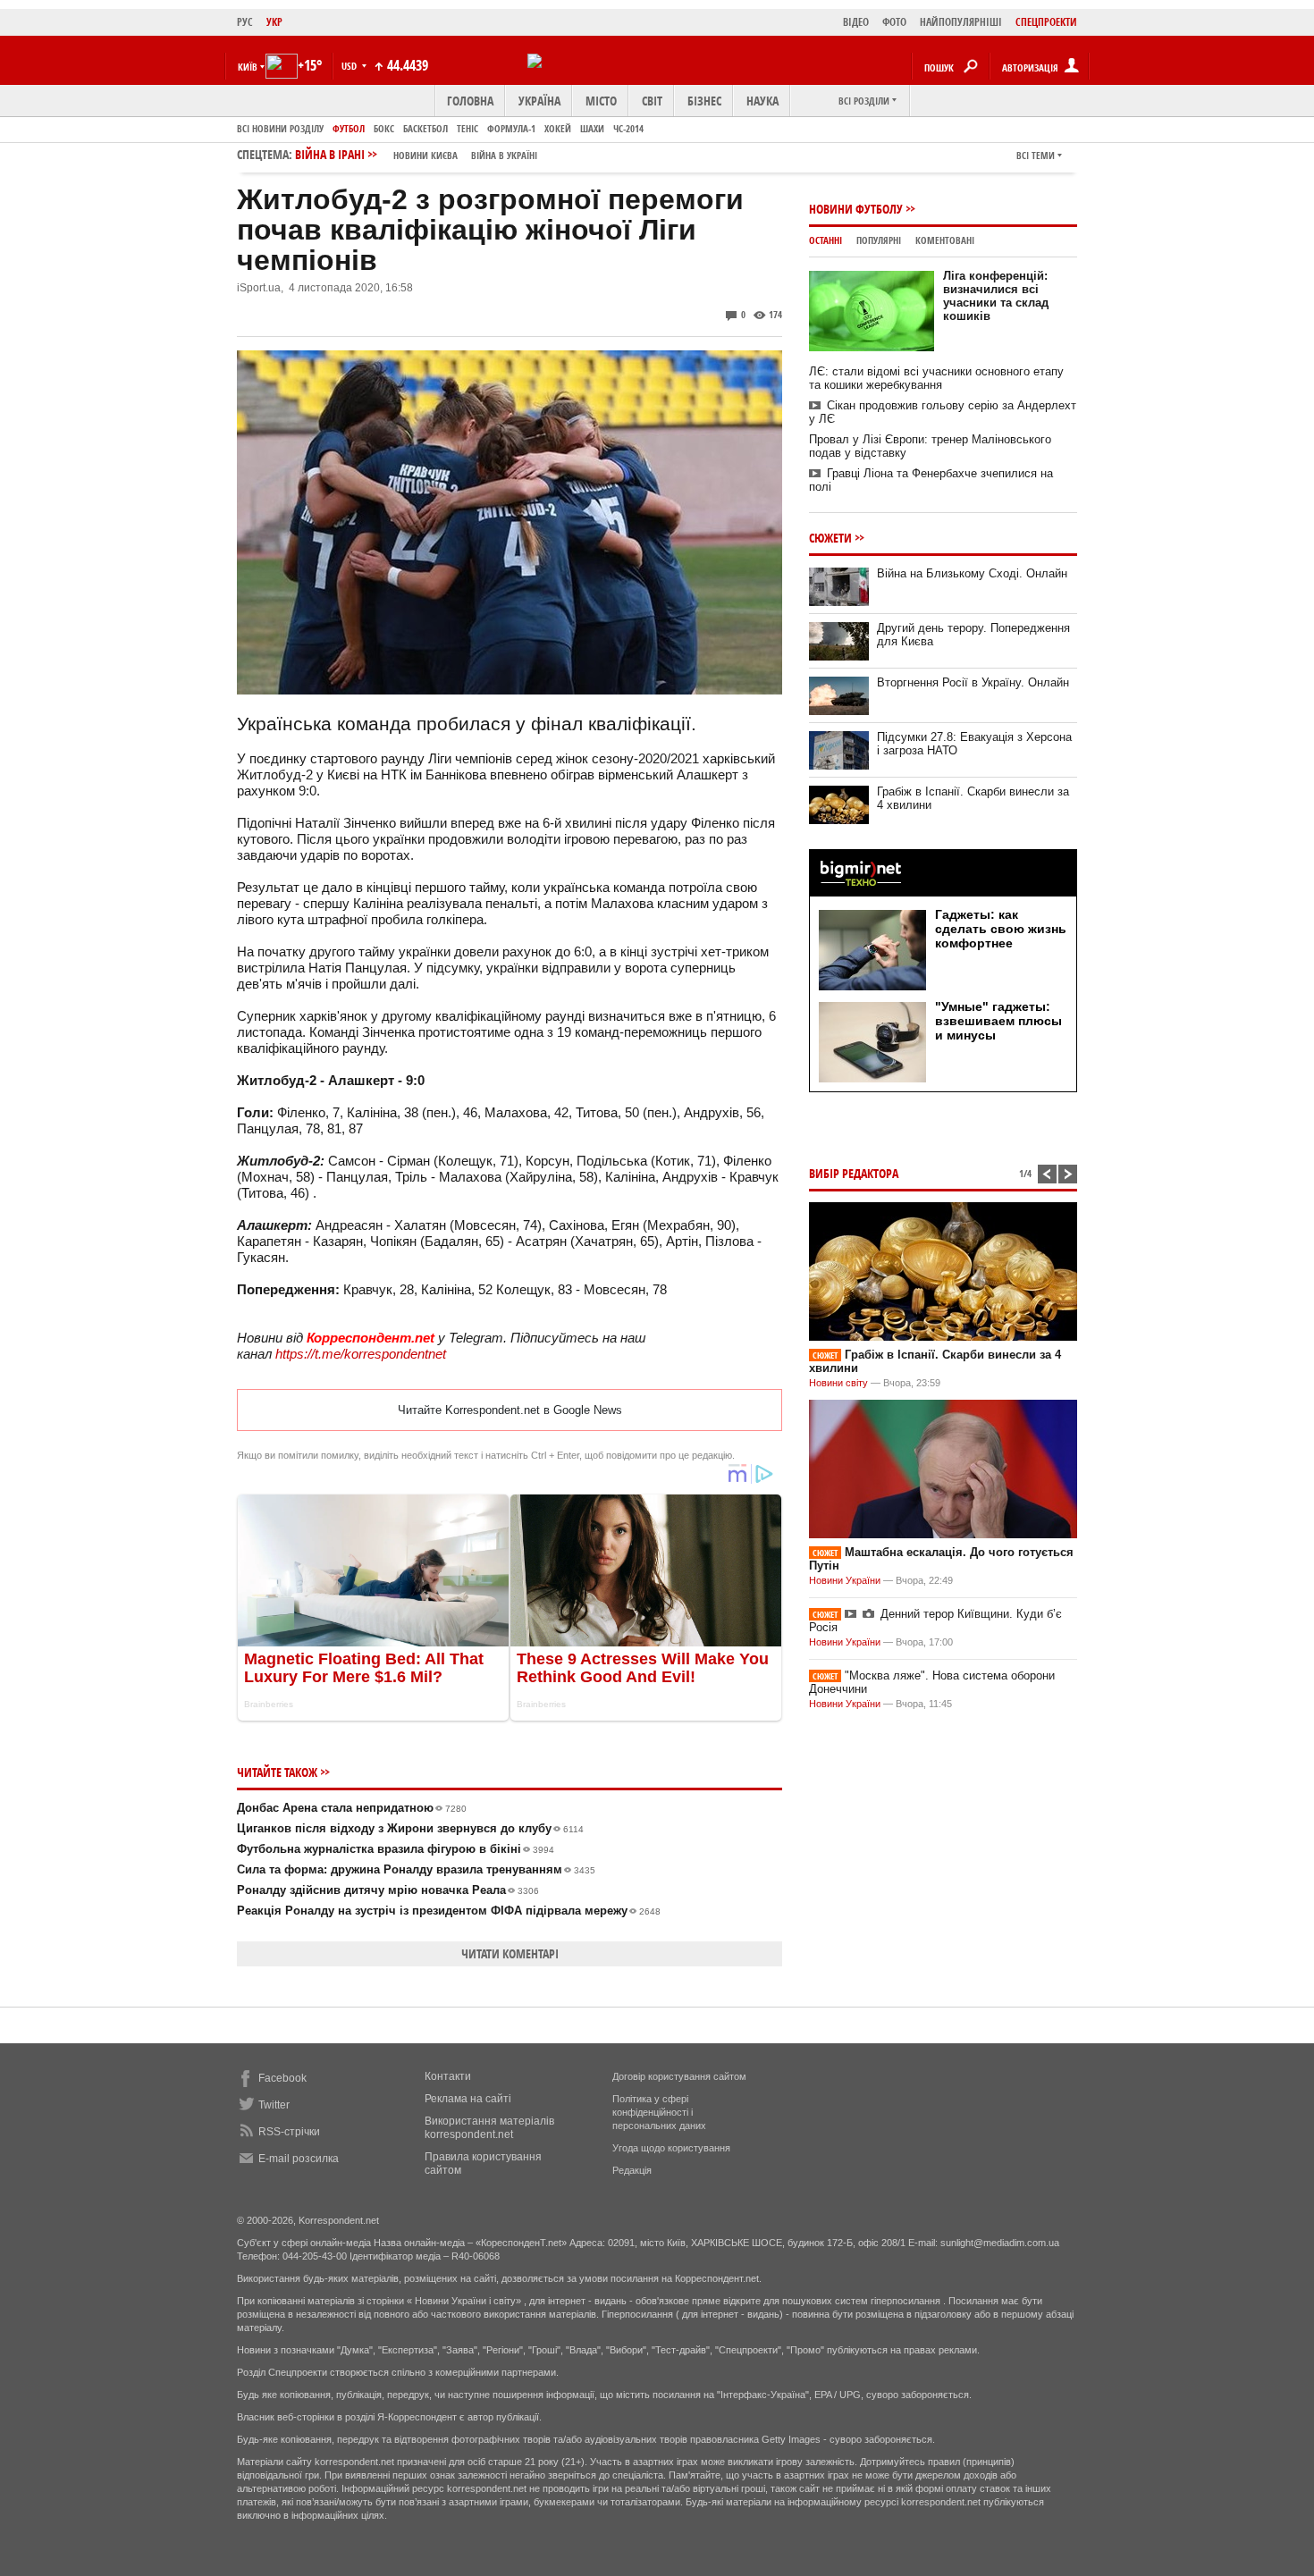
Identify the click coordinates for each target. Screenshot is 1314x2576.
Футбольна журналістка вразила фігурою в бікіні (396, 1849)
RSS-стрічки (289, 2132)
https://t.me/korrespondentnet (361, 1354)
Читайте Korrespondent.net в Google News (510, 1410)
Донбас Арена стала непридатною (352, 1808)
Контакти (448, 2076)
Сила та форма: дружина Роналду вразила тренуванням (416, 1869)
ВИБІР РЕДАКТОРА (854, 1173)
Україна (539, 101)
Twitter (274, 2105)
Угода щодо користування (671, 2148)
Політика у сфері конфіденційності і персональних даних (659, 2112)
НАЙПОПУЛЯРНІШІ (961, 22)
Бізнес (704, 101)
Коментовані (945, 240)
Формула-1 (511, 128)
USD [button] (350, 66)
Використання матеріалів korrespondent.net (489, 2128)
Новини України (845, 1580)
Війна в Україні (504, 155)
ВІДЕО (856, 22)
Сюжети (830, 538)
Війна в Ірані (416, 154)
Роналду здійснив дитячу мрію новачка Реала (388, 1890)
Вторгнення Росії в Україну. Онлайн (973, 682)
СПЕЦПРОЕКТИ (1046, 22)
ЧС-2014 (628, 128)
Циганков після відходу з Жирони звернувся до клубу (410, 1828)
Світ (652, 101)
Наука (762, 101)
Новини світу (838, 1383)
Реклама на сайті (468, 2099)
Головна (470, 101)
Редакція (632, 2170)
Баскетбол (425, 128)
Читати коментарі (510, 1953)
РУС (245, 22)
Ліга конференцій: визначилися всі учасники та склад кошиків (996, 296)
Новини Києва (425, 155)
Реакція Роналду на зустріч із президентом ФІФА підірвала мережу (449, 1911)
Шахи (592, 128)
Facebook (282, 2078)
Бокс (384, 128)
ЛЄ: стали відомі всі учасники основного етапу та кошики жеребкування (936, 378)
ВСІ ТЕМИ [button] (1036, 155)
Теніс (467, 128)
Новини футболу (856, 209)
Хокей (558, 128)
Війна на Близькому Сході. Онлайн (972, 573)
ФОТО (894, 22)
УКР (274, 22)
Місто (601, 101)
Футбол (349, 128)
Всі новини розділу (280, 128)
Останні (825, 240)
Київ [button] (248, 67)
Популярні (879, 240)
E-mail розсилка (299, 2159)
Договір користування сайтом (679, 2076)
